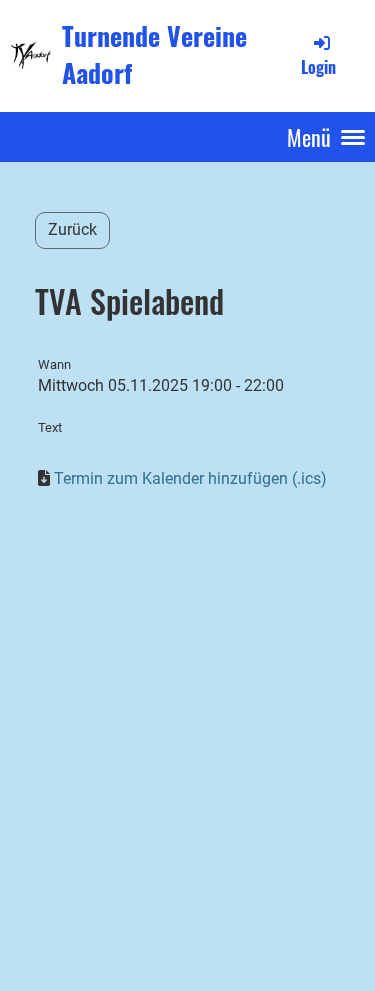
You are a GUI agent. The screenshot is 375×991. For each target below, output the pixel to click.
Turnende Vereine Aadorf (154, 55)
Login (318, 66)
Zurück (72, 229)
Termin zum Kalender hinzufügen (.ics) (190, 478)
